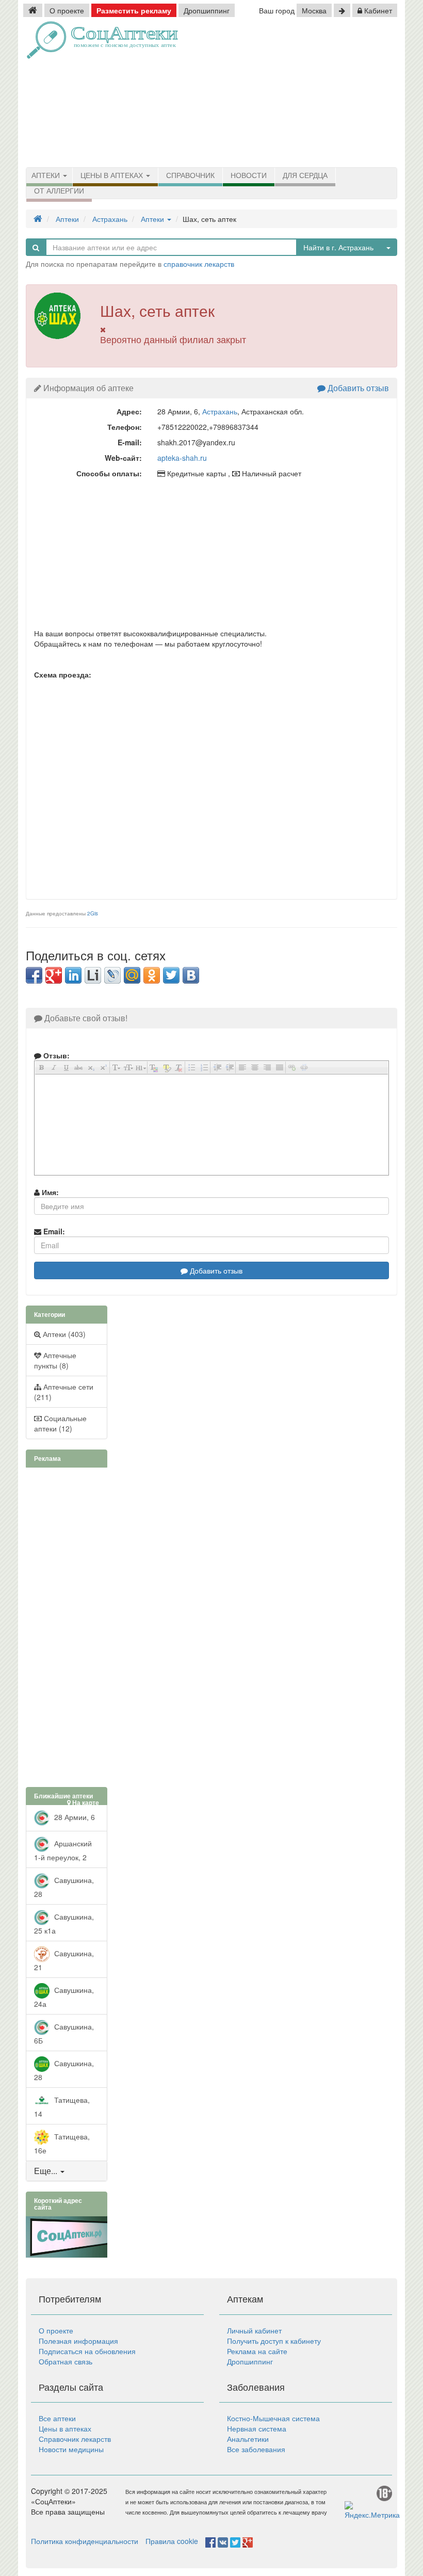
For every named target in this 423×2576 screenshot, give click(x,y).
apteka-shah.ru (182, 458)
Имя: (49, 1192)
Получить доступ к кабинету (274, 2341)
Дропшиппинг (207, 10)
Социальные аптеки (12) (60, 1423)
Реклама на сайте (257, 2351)
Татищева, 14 (62, 2107)
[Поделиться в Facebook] (34, 975)
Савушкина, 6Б (64, 2033)
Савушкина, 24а (64, 1997)
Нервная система (257, 2428)
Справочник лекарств (75, 2439)
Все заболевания (256, 2449)
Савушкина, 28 (64, 1887)
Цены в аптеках (113, 175)
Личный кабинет (254, 2330)
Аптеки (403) (63, 1334)
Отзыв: (55, 1055)
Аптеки (47, 175)
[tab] (67, 2171)
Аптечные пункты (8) (55, 1360)
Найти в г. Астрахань (338, 247)
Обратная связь (66, 2361)
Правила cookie (172, 2541)
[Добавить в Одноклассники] (152, 975)
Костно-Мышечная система (273, 2418)
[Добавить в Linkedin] (73, 975)
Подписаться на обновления (87, 2351)
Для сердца (305, 175)
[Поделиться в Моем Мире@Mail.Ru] (132, 975)
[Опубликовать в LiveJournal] (112, 975)
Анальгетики (248, 2439)
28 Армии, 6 (74, 1817)
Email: (53, 1231)
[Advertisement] (321, 93)
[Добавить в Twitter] (171, 975)
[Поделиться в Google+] (54, 975)
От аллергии (59, 191)
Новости (249, 175)
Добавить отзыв (357, 388)
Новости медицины (71, 2449)
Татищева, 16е (62, 2143)
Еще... (46, 2171)
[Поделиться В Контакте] (191, 975)
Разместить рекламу (134, 10)
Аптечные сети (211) (64, 1392)
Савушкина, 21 (64, 1960)
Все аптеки (57, 2418)
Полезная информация (78, 2341)
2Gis (93, 913)
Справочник (190, 175)
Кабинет (377, 10)
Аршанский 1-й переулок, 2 (63, 1850)
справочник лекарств (199, 264)
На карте (85, 1803)
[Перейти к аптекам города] (342, 10)
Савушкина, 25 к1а (64, 1923)
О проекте (67, 10)
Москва (314, 10)
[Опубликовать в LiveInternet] (93, 975)
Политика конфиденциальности (85, 2541)
